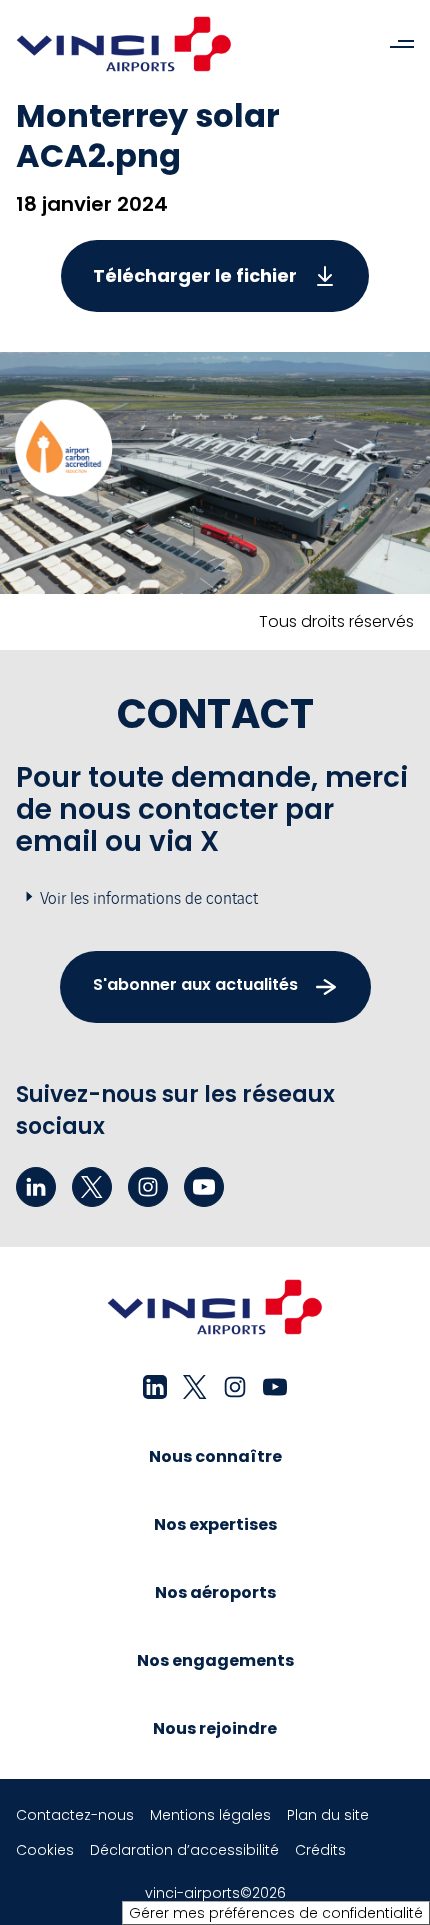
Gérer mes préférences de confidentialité (276, 1913)
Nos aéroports (215, 1592)
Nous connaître (215, 1456)
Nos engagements (215, 1660)
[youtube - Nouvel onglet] (204, 1187)
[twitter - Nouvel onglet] (92, 1187)
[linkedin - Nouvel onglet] (36, 1187)
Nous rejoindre (215, 1728)
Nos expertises (215, 1524)
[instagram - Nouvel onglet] (148, 1187)
